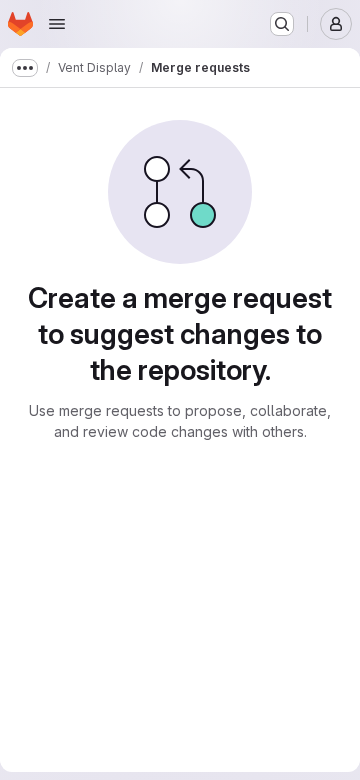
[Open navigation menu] (57, 24)
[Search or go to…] (282, 24)
